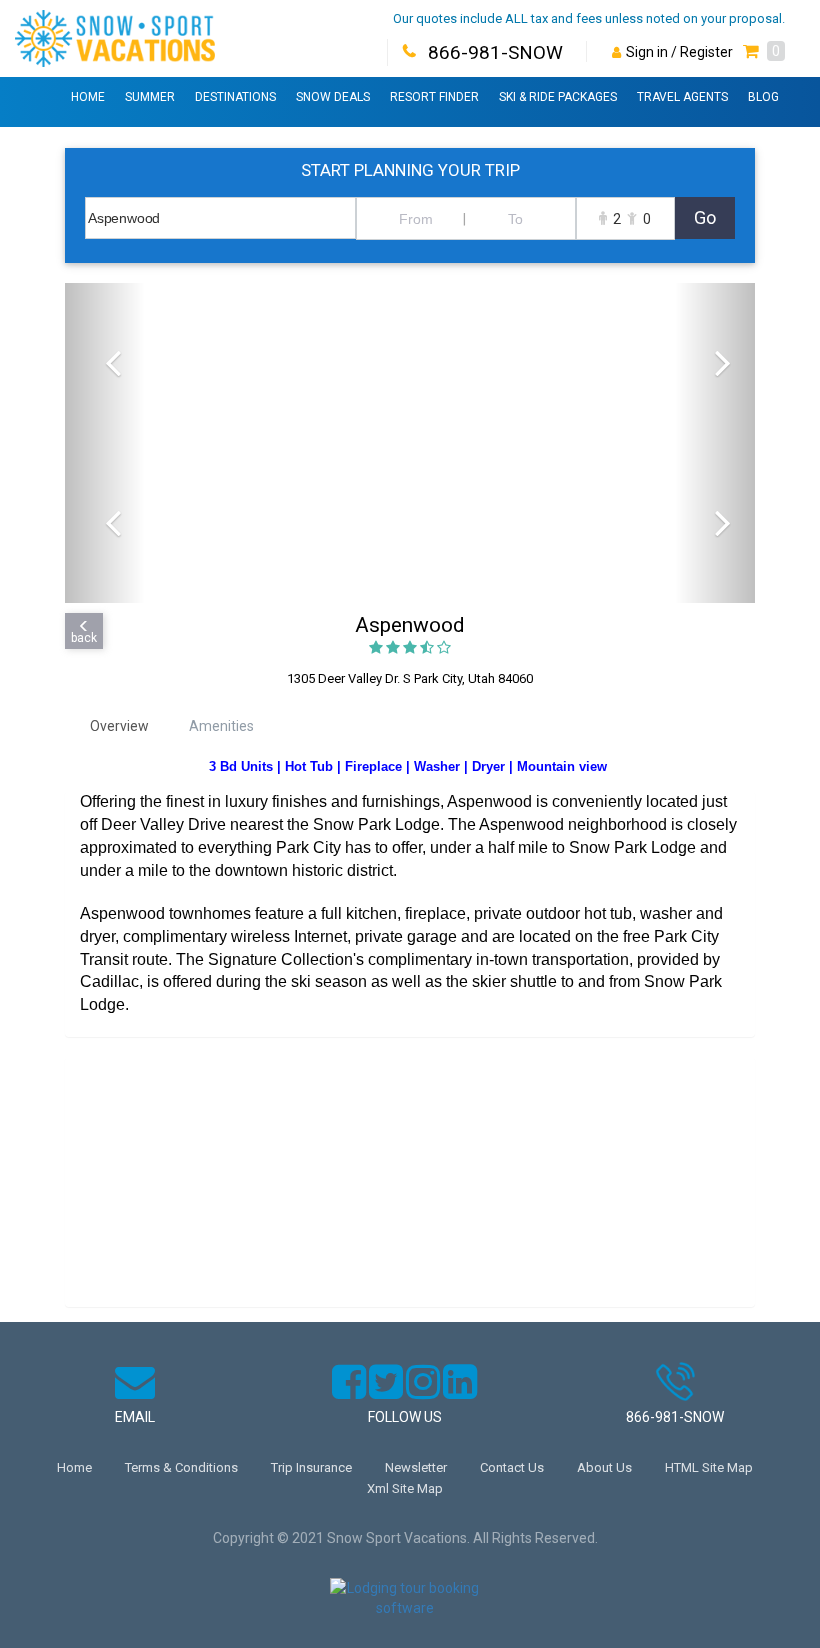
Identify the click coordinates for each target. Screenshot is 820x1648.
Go (705, 217)
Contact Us (512, 1467)
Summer (150, 97)
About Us (604, 1467)
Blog (763, 97)
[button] (764, 52)
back (84, 638)
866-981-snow (675, 1417)
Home (88, 97)
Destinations (235, 97)
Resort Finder (434, 97)
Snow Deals (333, 97)
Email (135, 1417)
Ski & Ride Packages (558, 97)
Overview (119, 726)
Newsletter (416, 1467)
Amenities (221, 726)
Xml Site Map (405, 1488)
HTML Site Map (709, 1467)
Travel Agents (682, 97)
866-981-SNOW (495, 52)
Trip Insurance (311, 1467)
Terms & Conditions (181, 1467)
